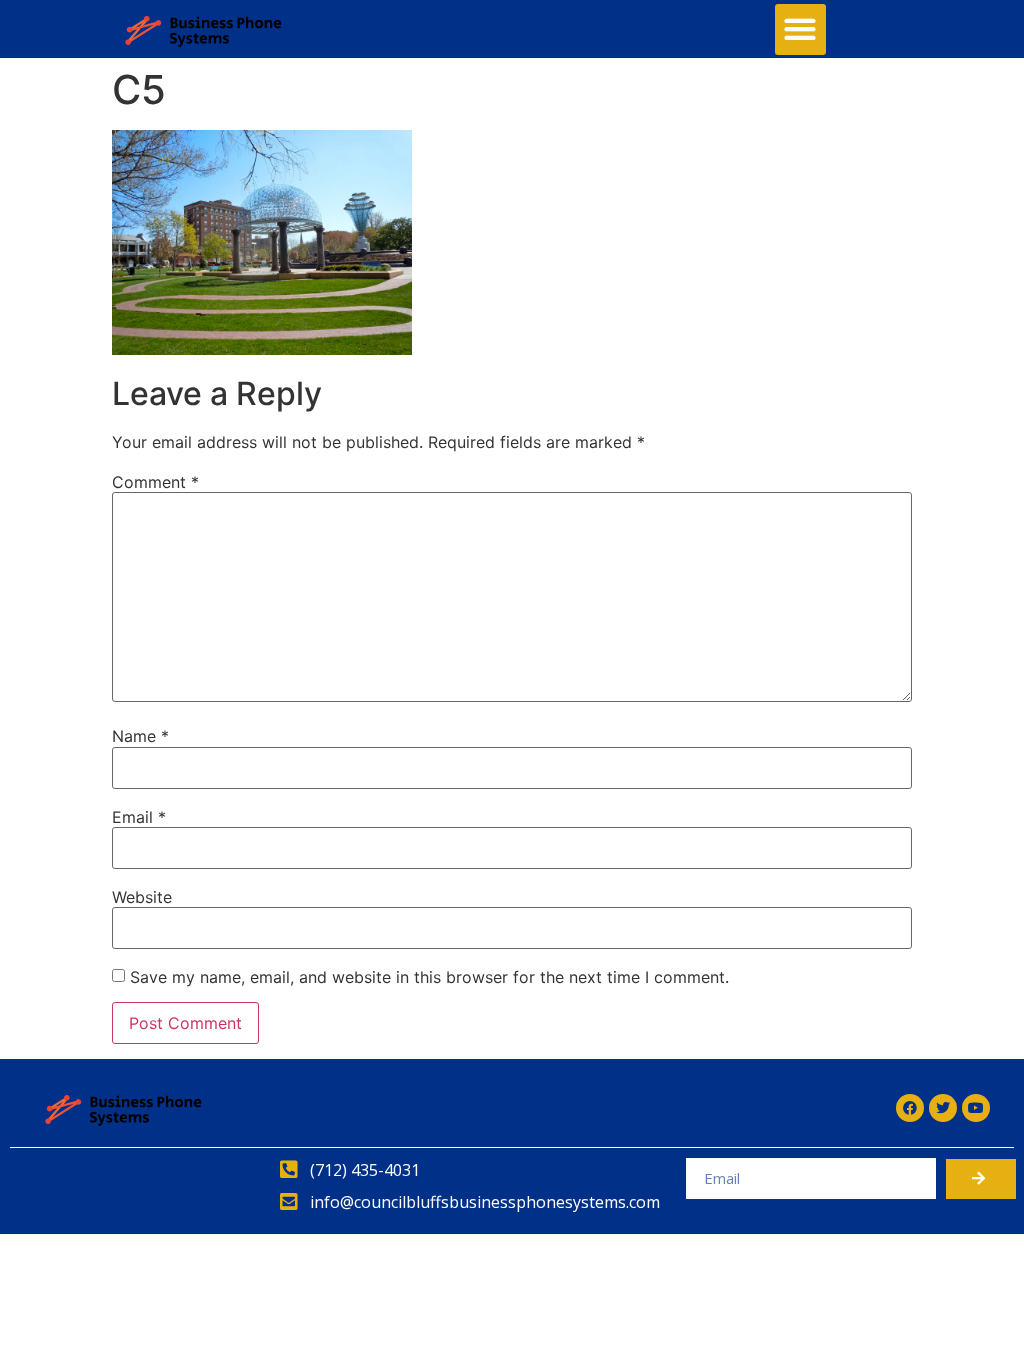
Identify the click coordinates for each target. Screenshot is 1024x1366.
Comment (155, 482)
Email (139, 817)
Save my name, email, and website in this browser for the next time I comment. (429, 977)
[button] (800, 29)
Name (140, 736)
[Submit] (981, 1179)
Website (142, 897)
